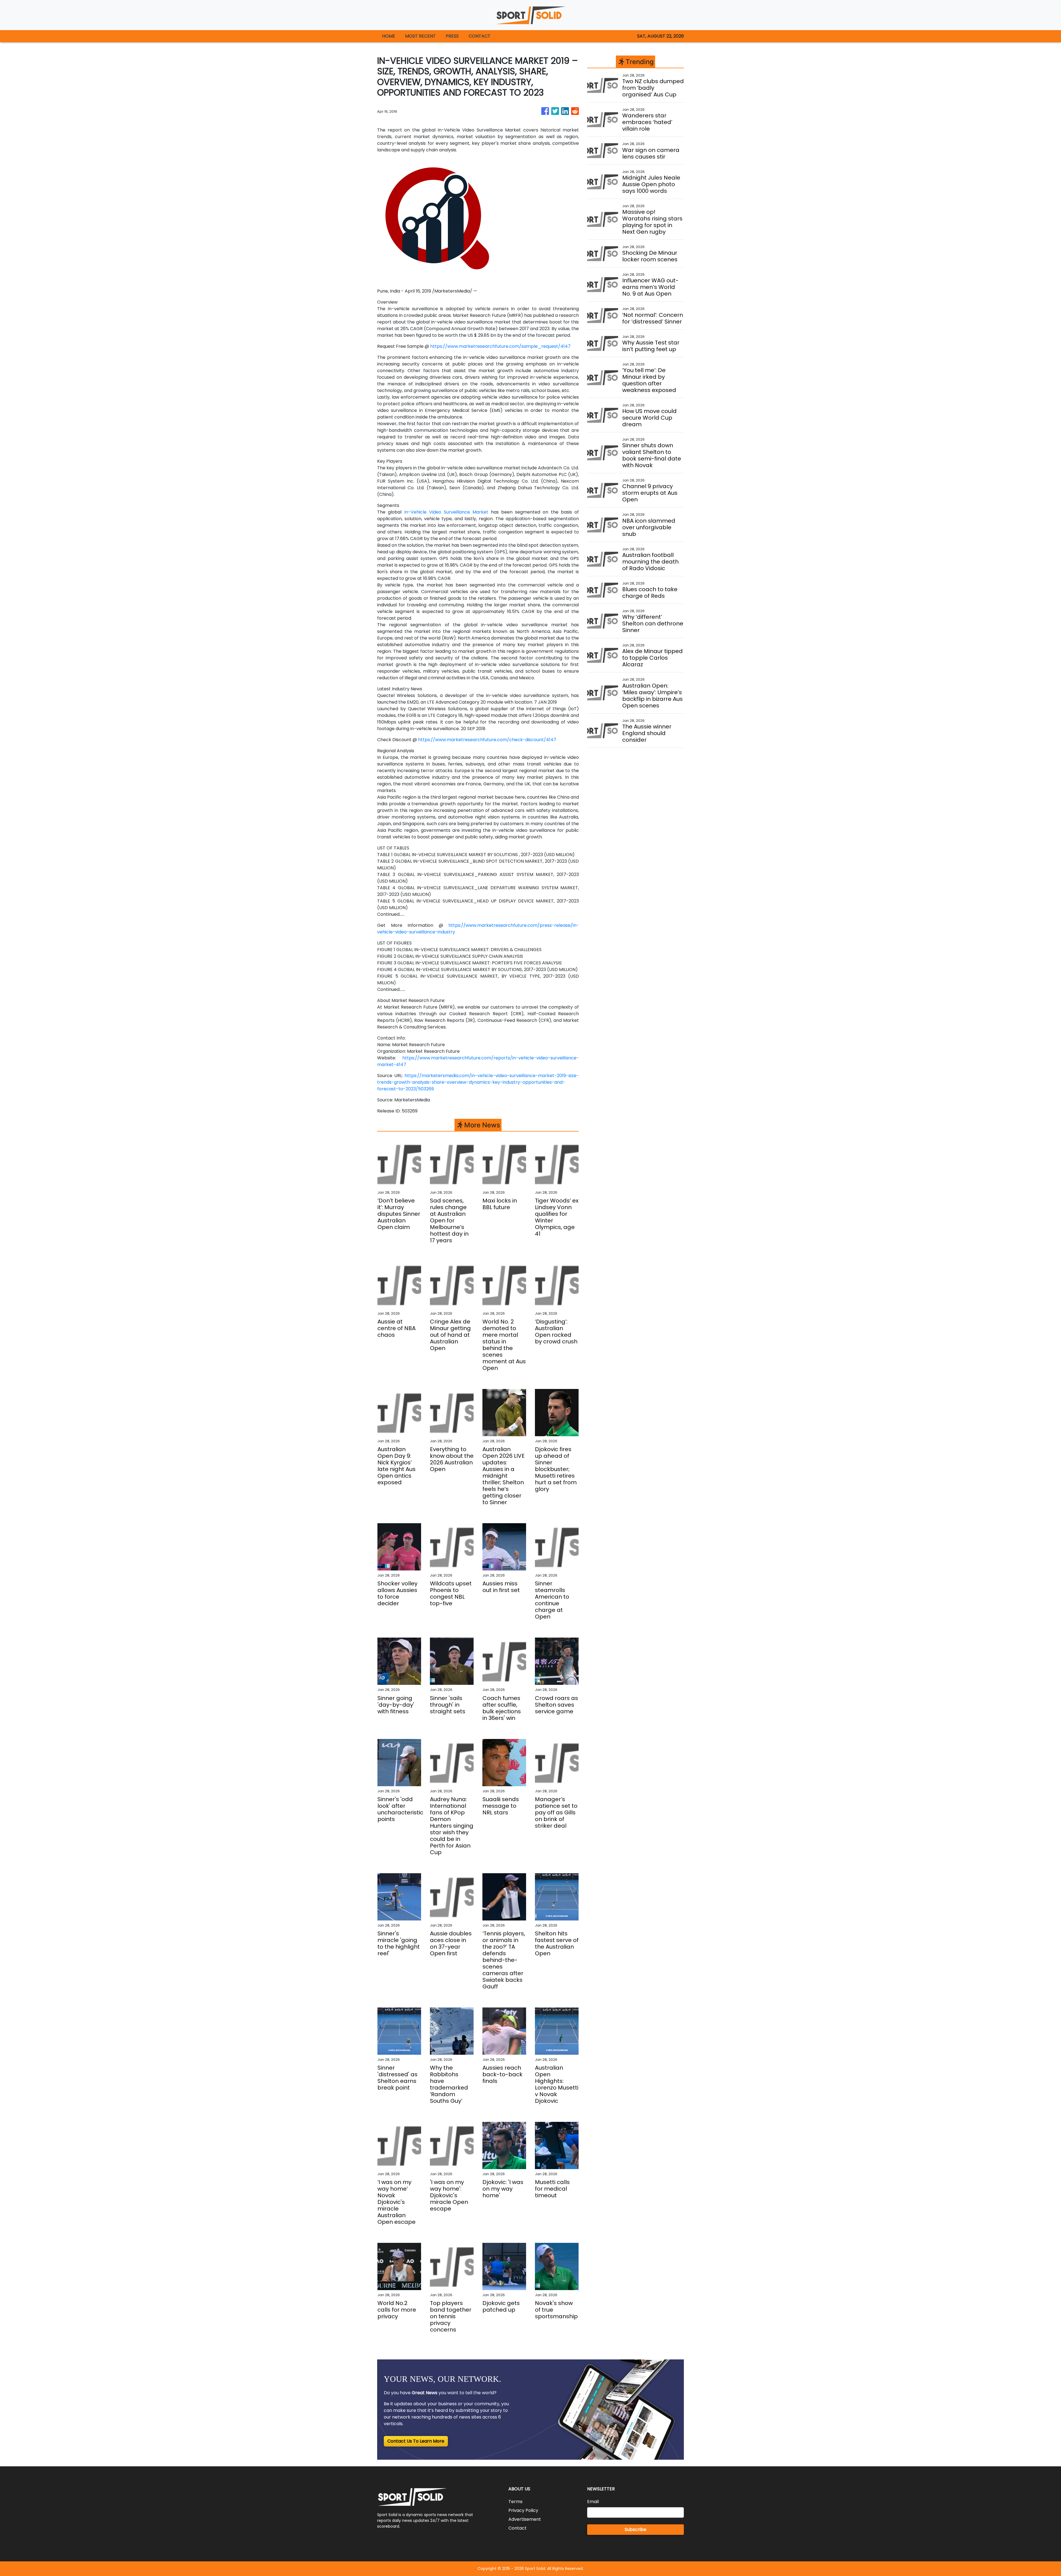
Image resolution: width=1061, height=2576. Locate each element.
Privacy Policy (523, 2510)
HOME (389, 36)
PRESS (452, 36)
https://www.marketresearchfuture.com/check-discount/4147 (487, 740)
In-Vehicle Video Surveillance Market (446, 512)
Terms (515, 2502)
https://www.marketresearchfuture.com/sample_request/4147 (500, 346)
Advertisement (525, 2519)
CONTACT (480, 36)
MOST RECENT (420, 36)
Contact (518, 2528)
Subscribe (635, 2529)
